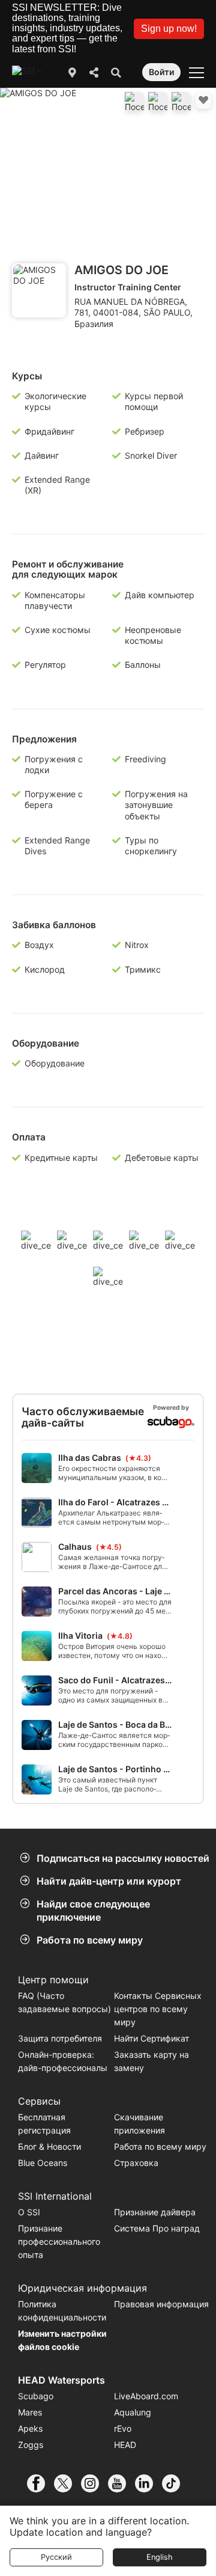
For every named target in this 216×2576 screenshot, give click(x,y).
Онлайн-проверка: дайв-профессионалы (63, 2061)
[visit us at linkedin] (148, 2483)
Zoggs (31, 2445)
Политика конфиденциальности (62, 2311)
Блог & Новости (49, 2146)
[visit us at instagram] (94, 2483)
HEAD (125, 2445)
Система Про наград (157, 2228)
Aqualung (133, 2412)
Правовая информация (161, 2304)
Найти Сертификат (151, 2038)
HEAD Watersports (61, 2380)
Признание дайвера (155, 2212)
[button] (169, 29)
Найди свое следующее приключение (93, 1911)
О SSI (29, 2212)
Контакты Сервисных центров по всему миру (158, 2009)
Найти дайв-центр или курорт (109, 1881)
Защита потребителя (60, 2038)
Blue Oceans (43, 2163)
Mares (30, 2412)
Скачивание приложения (139, 2124)
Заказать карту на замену (151, 2061)
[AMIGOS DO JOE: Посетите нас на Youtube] (158, 102)
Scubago (36, 2396)
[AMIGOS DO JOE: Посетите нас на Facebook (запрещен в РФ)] (134, 102)
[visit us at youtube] (121, 2483)
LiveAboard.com (146, 2396)
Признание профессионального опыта (59, 2241)
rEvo (123, 2428)
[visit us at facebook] (40, 2483)
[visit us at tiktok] (175, 2483)
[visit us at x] (67, 2483)
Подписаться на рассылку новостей (123, 1858)
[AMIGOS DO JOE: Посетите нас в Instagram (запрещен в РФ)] (181, 102)
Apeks (30, 2428)
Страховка (136, 2163)
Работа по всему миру (90, 1940)
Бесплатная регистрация (44, 2124)
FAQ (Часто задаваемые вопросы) (64, 2002)
